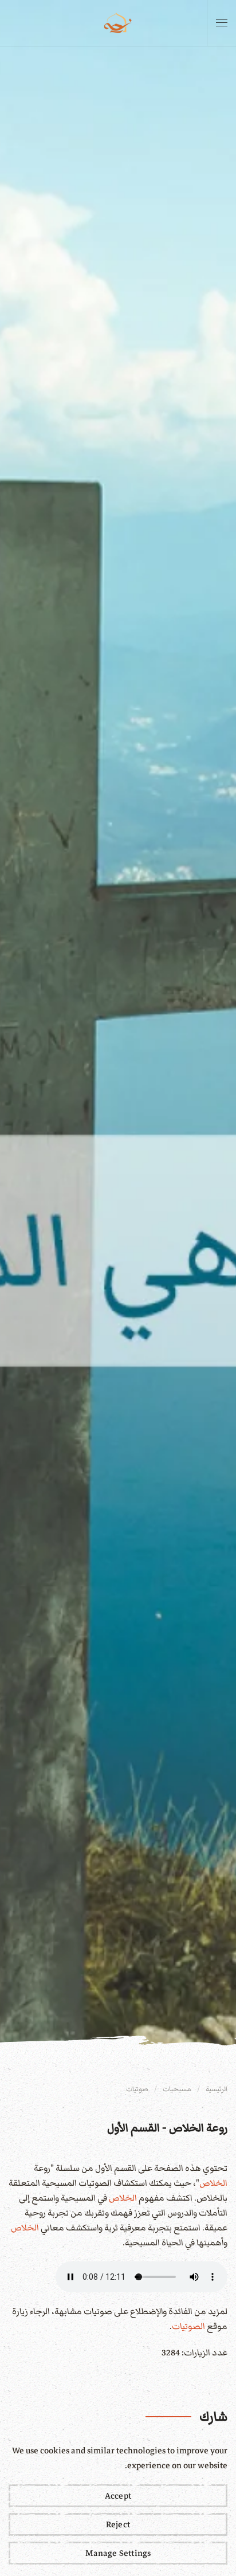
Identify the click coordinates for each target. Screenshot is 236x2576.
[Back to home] (118, 23)
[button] (222, 23)
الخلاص (213, 2183)
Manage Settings (118, 2553)
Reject (118, 2524)
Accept (118, 2496)
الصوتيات (188, 2326)
